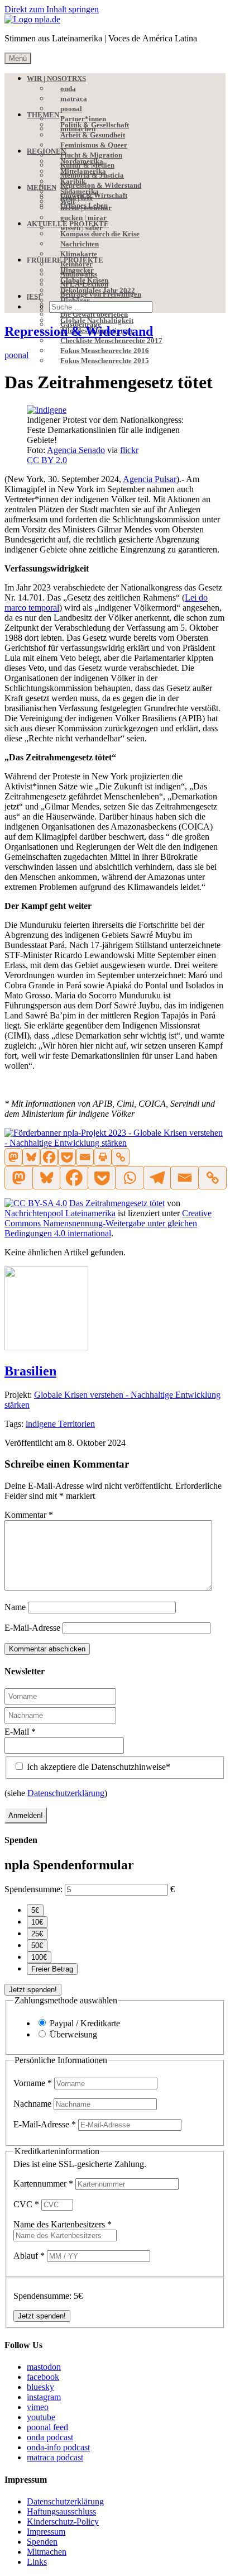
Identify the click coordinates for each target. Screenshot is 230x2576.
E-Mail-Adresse (32, 1628)
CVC (26, 2204)
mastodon (44, 2367)
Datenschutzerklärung (66, 1793)
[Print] (103, 1157)
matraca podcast (55, 2457)
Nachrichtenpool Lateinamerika (60, 1213)
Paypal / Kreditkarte (85, 2023)
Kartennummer (43, 2184)
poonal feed (47, 2427)
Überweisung (73, 2034)
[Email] (85, 1157)
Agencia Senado (76, 450)
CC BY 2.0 (47, 460)
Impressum (46, 2532)
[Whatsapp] (129, 1178)
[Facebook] (49, 1157)
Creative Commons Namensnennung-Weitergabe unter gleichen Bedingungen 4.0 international (108, 1223)
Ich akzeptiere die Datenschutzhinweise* (97, 1767)
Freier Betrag (52, 1969)
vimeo (38, 2407)
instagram (44, 2397)
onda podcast (50, 2437)
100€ (39, 1957)
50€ (37, 1946)
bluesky (40, 2387)
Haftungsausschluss (61, 2511)
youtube (41, 2417)
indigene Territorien (60, 1424)
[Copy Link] (121, 1157)
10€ (37, 1922)
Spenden (42, 2542)
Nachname (33, 2104)
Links (37, 2562)
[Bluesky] (31, 1157)
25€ (37, 1934)
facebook (43, 2377)
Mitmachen (47, 2552)
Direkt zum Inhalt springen (52, 9)
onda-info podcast (58, 2447)
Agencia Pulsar (150, 479)
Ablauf (29, 2256)
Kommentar (29, 1515)
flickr (129, 450)
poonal (16, 355)
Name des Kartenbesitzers (63, 2224)
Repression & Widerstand (79, 331)
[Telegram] (157, 1178)
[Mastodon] (13, 1157)
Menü (18, 58)
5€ (35, 1910)
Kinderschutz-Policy (63, 2522)
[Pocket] (67, 1157)
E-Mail (20, 1732)
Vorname (33, 2083)
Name (15, 1607)
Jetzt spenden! (33, 1990)
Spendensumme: (33, 1889)
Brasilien (30, 1371)
